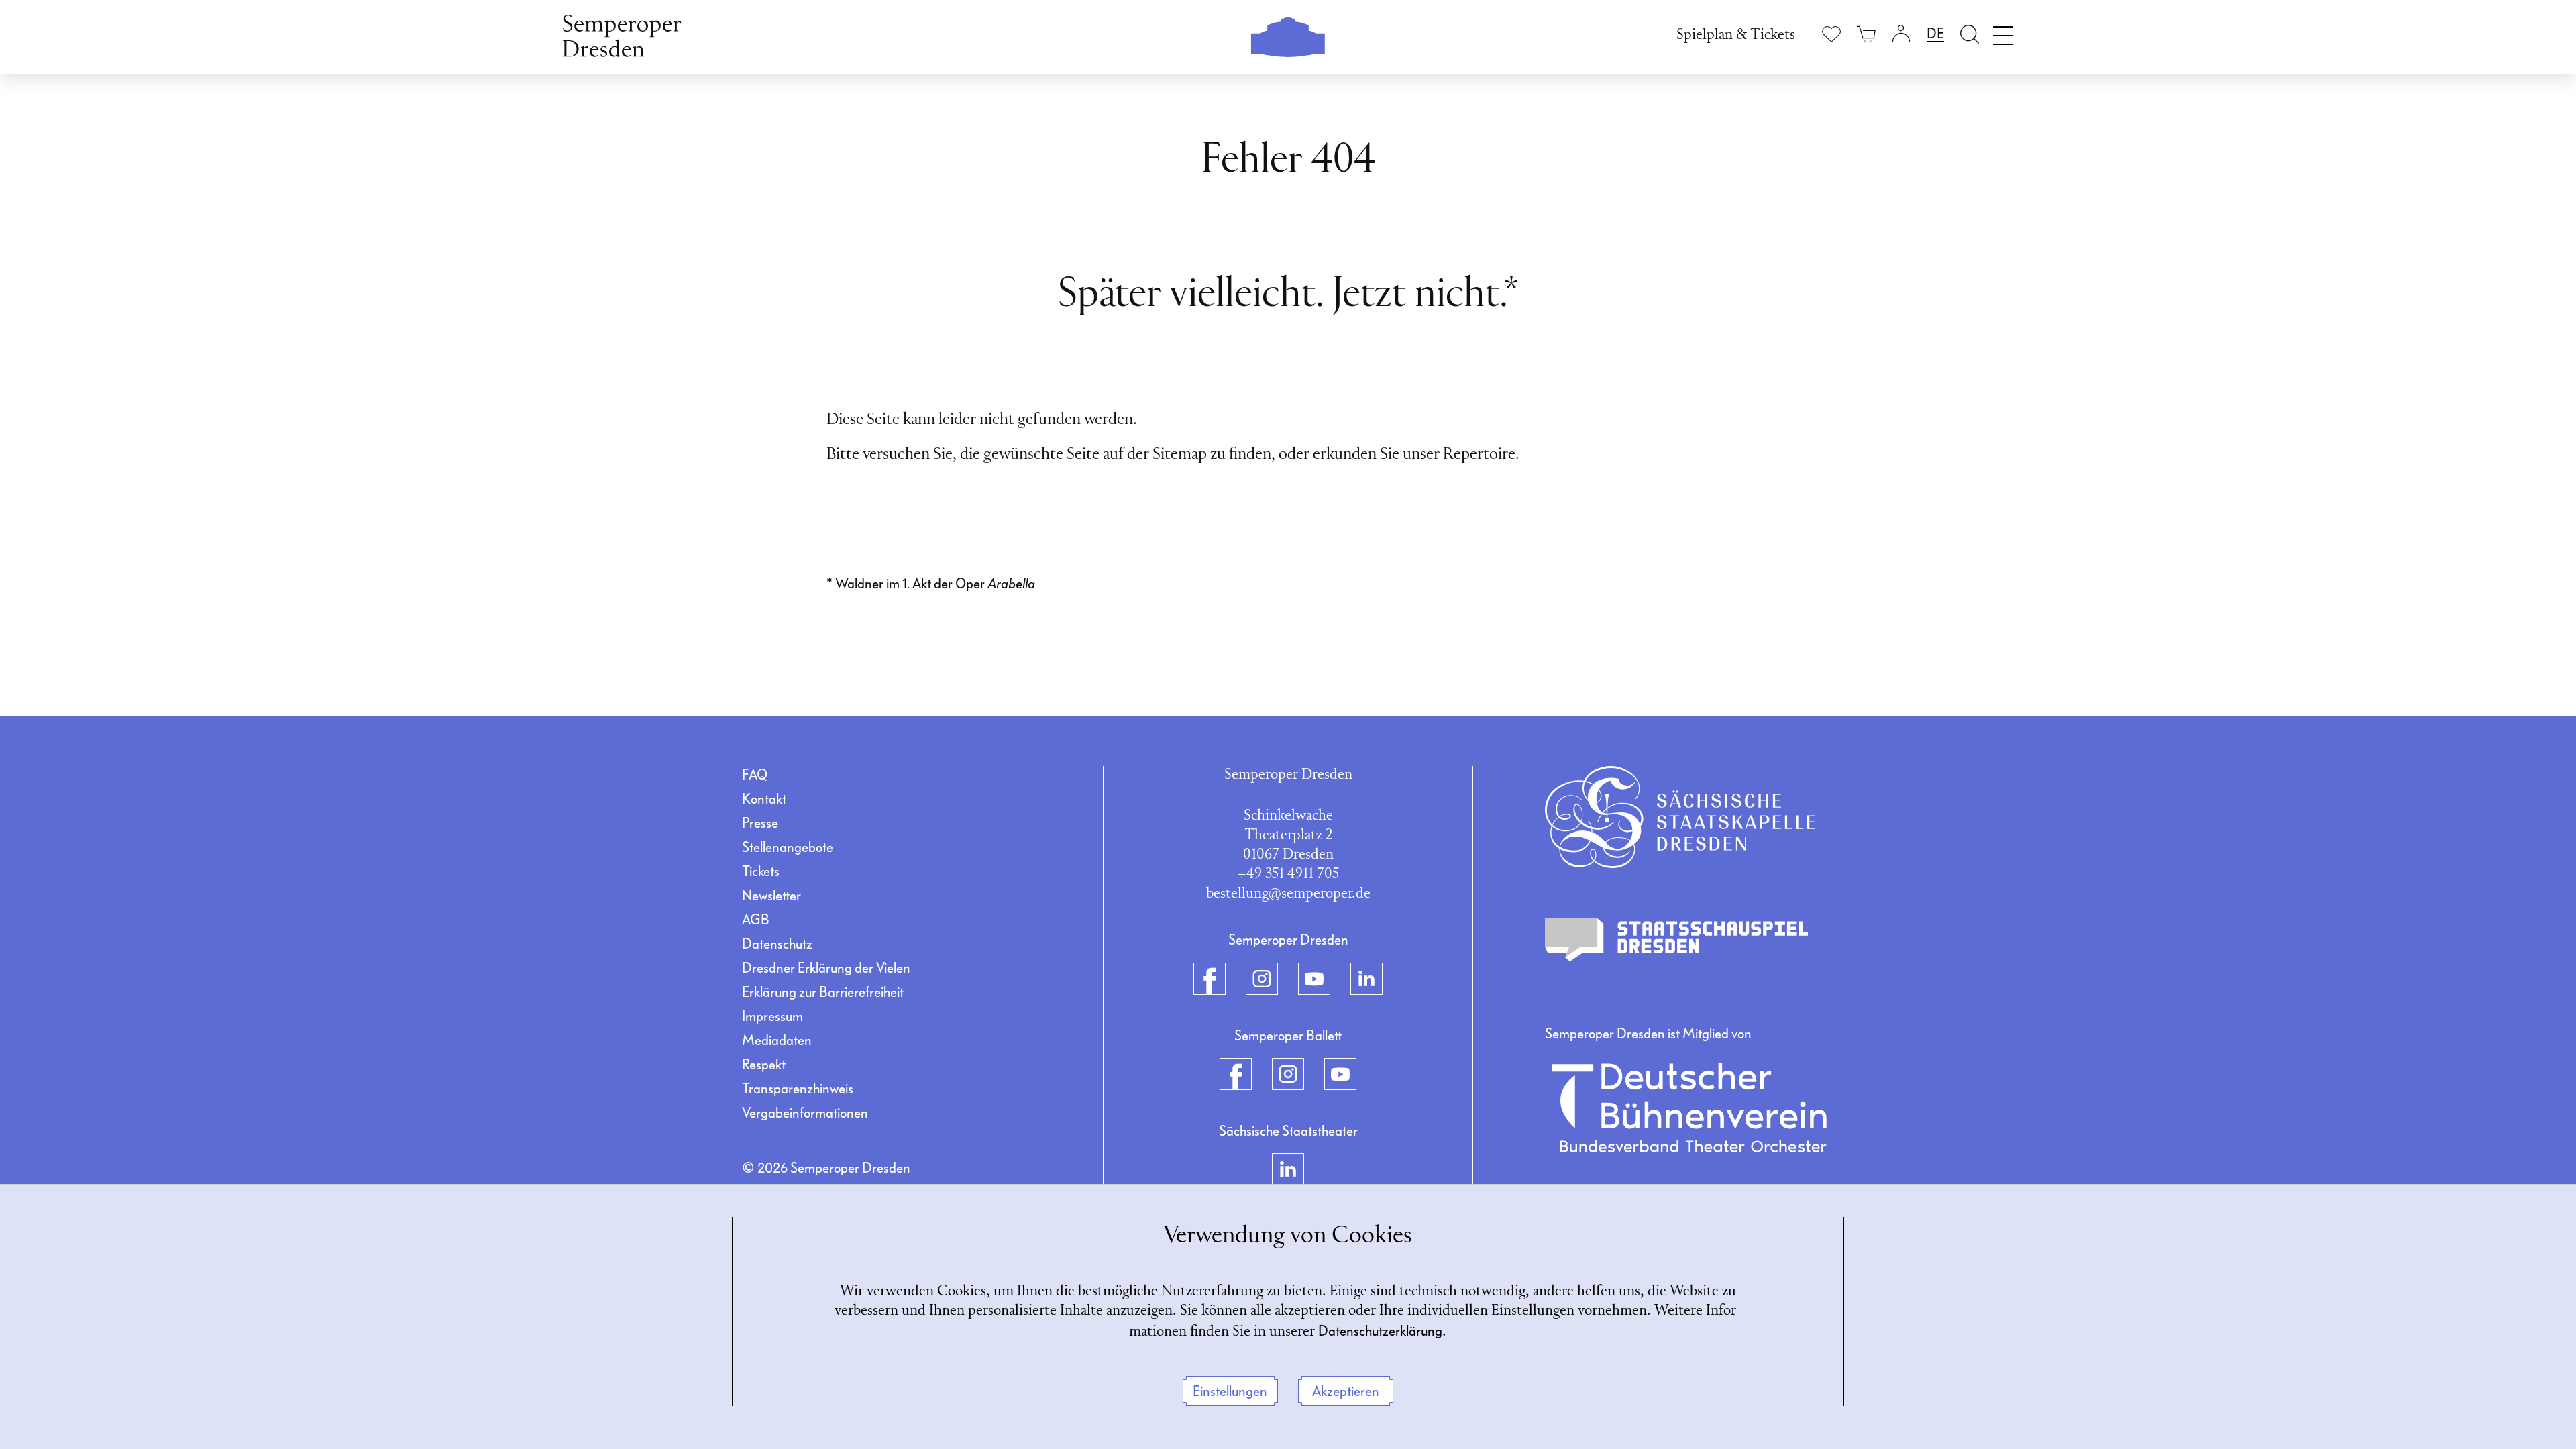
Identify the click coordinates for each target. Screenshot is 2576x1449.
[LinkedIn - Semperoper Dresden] (1366, 979)
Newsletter (771, 896)
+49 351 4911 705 (1288, 874)
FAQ (755, 775)
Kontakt (764, 799)
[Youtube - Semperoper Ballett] (1340, 1074)
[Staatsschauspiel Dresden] (1676, 940)
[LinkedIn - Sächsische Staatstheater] (1288, 1169)
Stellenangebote (788, 847)
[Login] (1901, 34)
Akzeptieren (1346, 1391)
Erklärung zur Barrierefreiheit (823, 992)
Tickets (761, 871)
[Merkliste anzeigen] (1831, 34)
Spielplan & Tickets (1736, 35)
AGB (756, 920)
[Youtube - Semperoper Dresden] (1314, 979)
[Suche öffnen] (1970, 34)
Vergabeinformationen (805, 1113)
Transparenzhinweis (798, 1089)
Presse (760, 823)
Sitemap (1180, 455)
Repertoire (1479, 455)
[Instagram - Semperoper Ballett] (1288, 1074)
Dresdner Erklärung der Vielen (826, 968)
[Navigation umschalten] (2003, 32)
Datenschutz (777, 944)
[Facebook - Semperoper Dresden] (1210, 979)
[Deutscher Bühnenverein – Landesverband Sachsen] (1689, 1108)
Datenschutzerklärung (1380, 1331)
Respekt (764, 1065)
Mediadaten (777, 1040)
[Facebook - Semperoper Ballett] (1236, 1074)
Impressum (772, 1016)
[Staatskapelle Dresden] (1680, 817)
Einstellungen (1230, 1391)
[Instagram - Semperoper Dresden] (1262, 979)
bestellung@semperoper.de (1288, 894)
